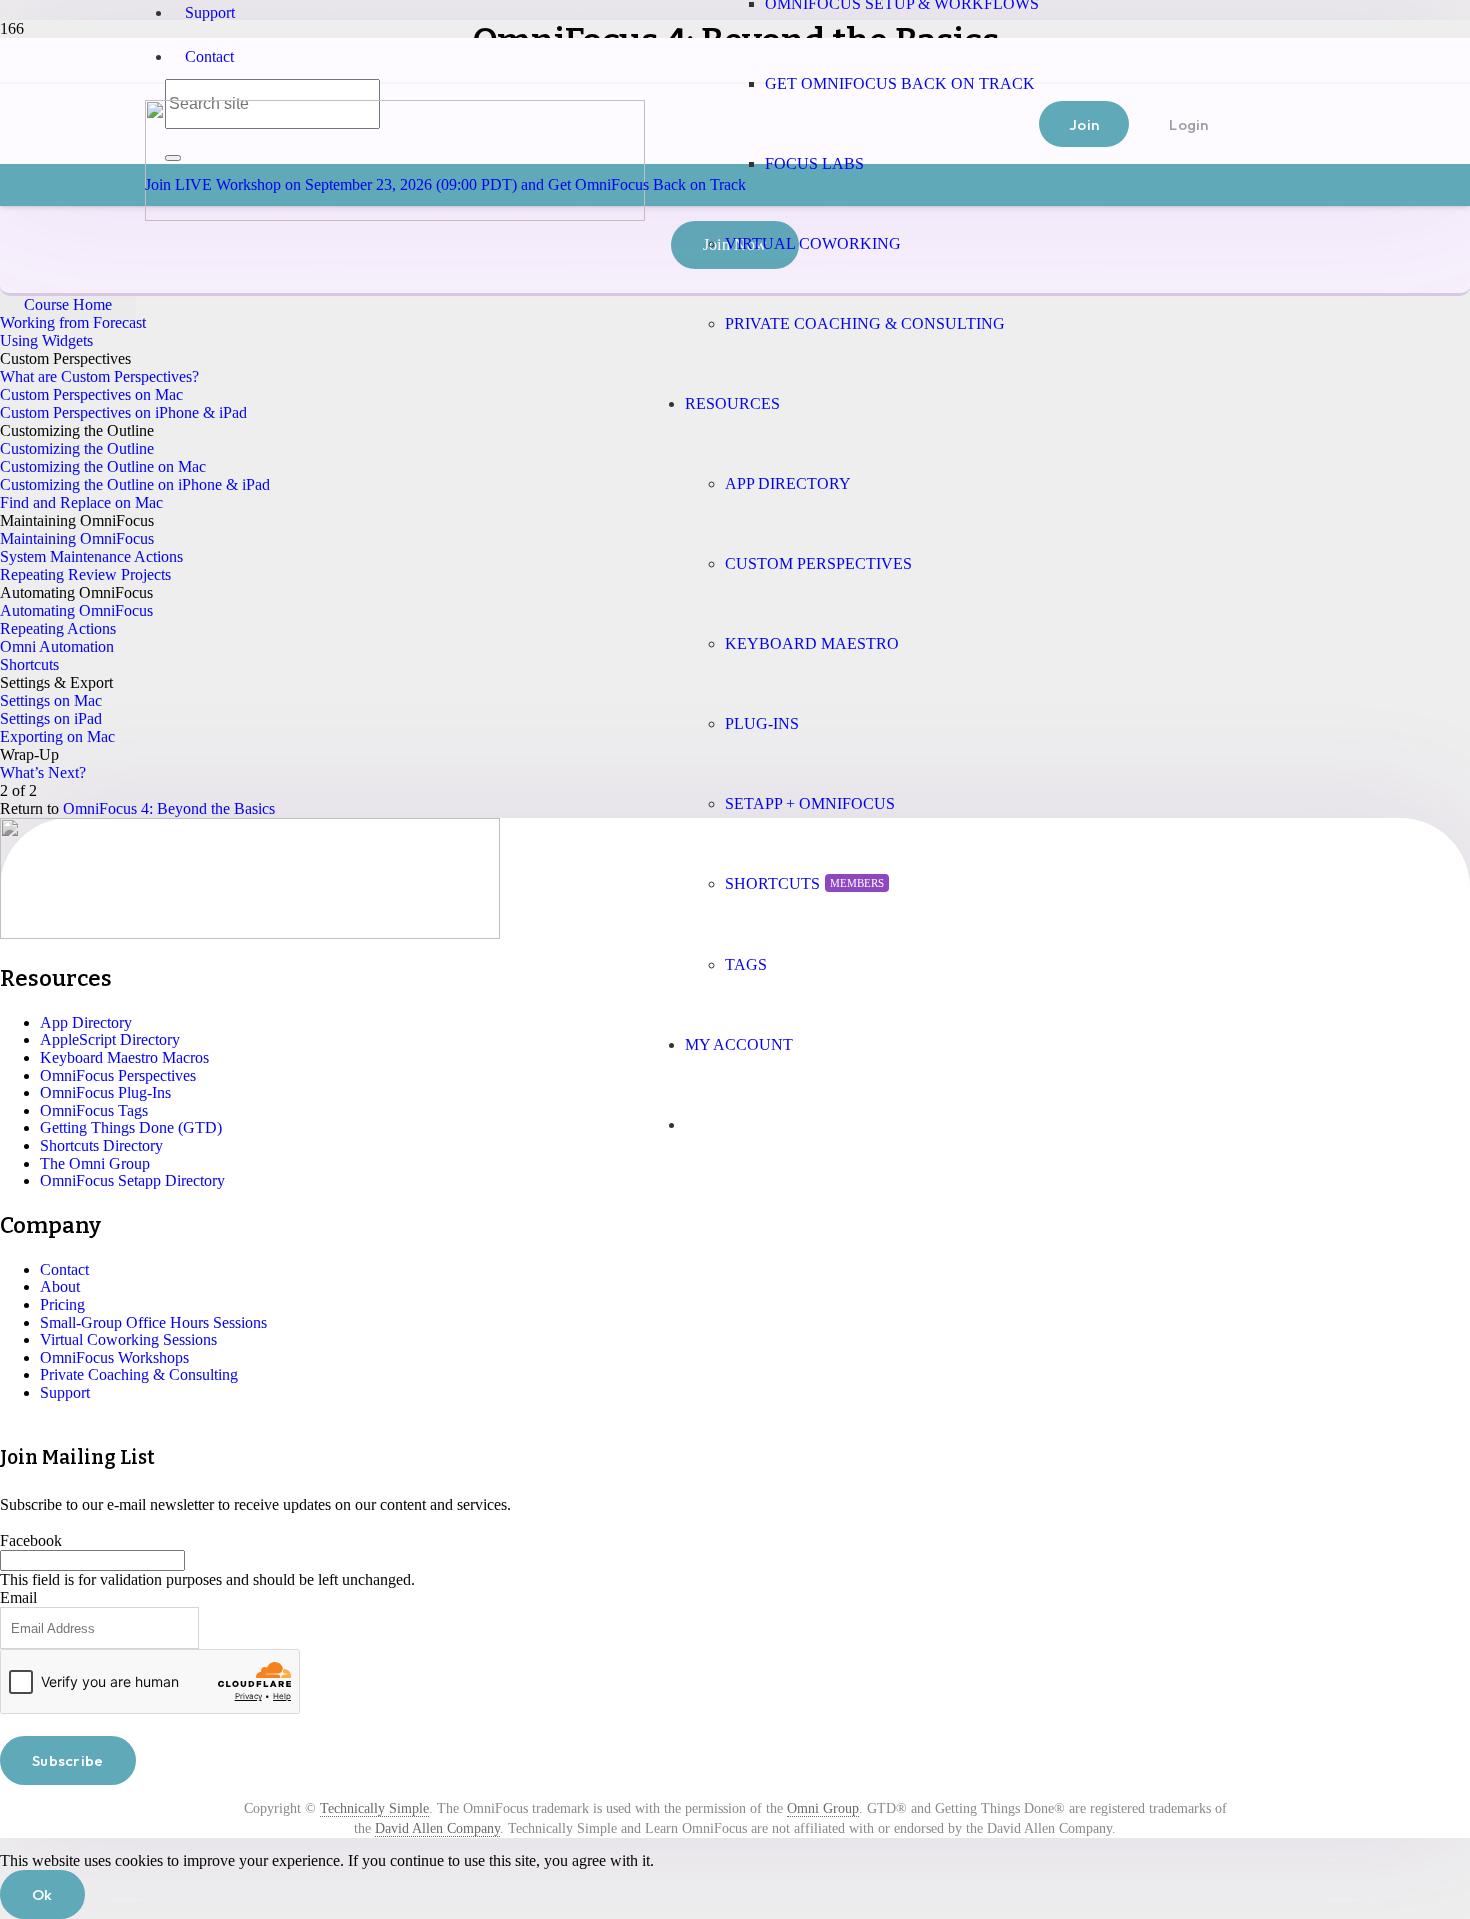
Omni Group (823, 1808)
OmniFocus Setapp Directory (132, 1180)
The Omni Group (95, 1163)
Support (210, 12)
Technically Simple (374, 1808)
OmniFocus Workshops (114, 1357)
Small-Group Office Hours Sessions (153, 1322)
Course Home (68, 304)
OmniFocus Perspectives (118, 1075)
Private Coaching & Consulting (139, 1374)
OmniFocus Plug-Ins (105, 1092)
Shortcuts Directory (101, 1145)
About (60, 1286)
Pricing (62, 1304)
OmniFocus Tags (94, 1110)
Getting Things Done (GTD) (131, 1127)
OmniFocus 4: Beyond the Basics (169, 808)
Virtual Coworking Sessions (128, 1339)
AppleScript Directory (110, 1039)
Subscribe (68, 1760)
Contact (209, 56)
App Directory (86, 1022)
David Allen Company (437, 1828)
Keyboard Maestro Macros (124, 1057)
